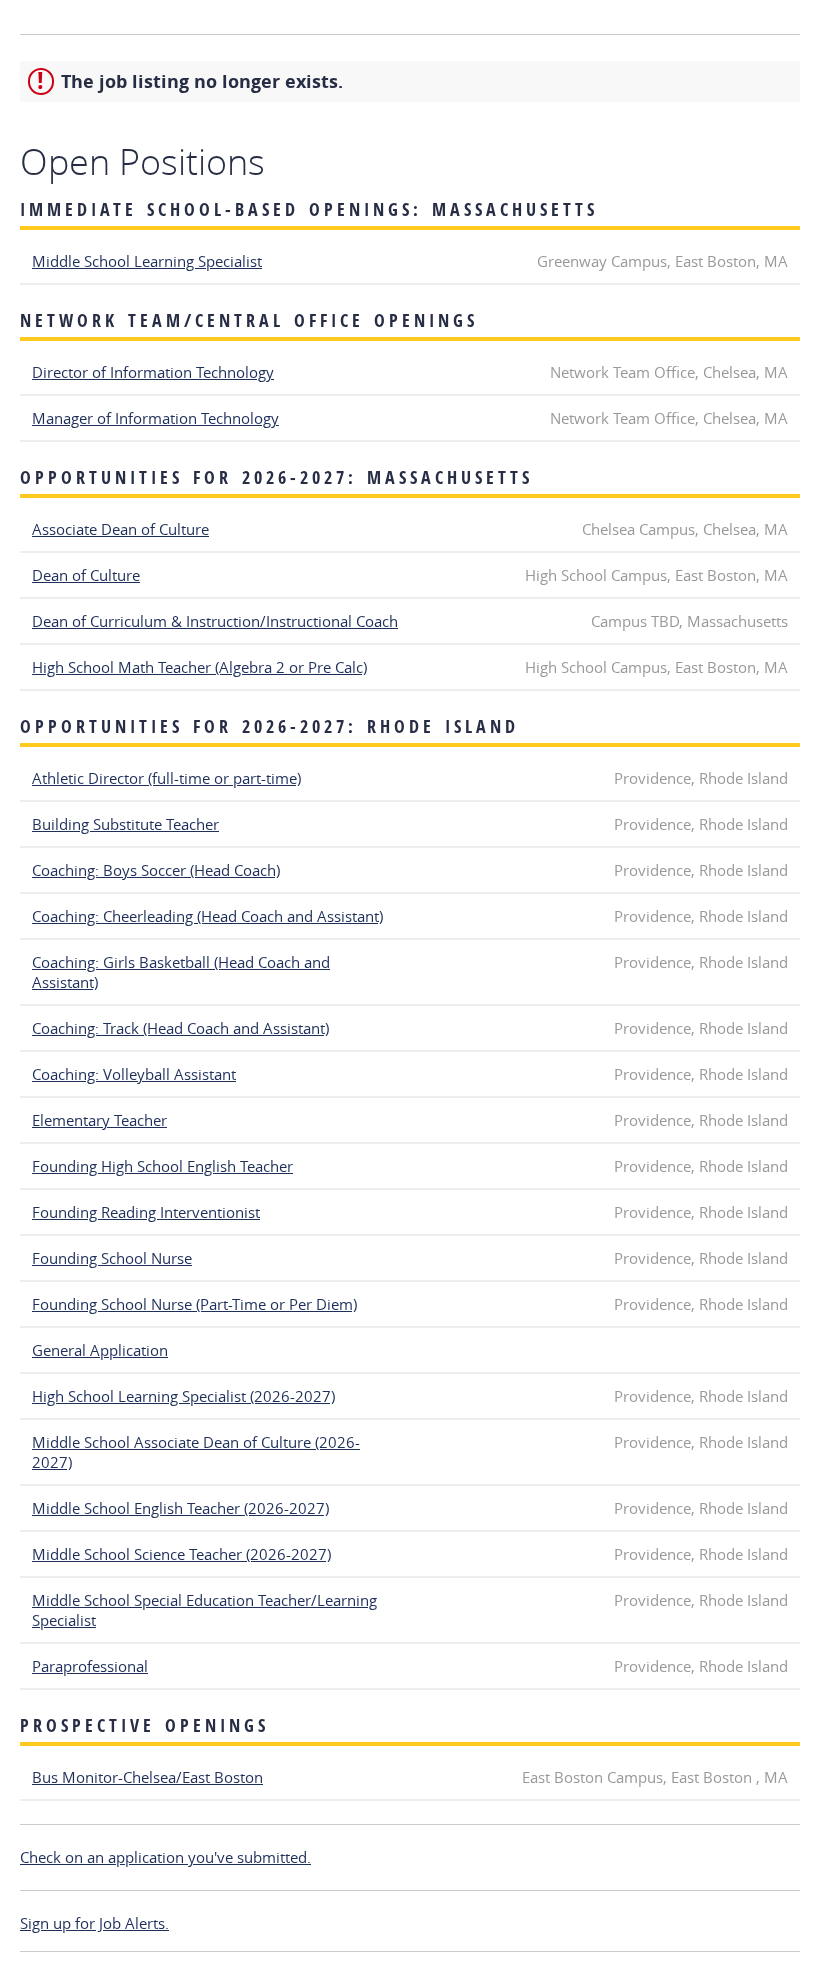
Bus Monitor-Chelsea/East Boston (147, 1777)
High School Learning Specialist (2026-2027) (183, 1396)
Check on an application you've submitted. (165, 1857)
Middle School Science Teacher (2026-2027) (181, 1554)
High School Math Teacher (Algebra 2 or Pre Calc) (199, 667)
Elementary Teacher (99, 1120)
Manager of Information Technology (155, 418)
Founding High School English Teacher (162, 1166)
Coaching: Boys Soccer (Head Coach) (156, 870)
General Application (100, 1350)
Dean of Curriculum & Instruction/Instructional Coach (215, 621)
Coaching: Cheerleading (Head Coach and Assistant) (207, 916)
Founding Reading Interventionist (146, 1212)
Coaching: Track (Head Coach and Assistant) (180, 1028)
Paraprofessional (90, 1666)
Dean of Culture (86, 575)
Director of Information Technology (153, 372)
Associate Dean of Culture (120, 529)
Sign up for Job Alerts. (94, 1923)
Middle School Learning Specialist (147, 261)
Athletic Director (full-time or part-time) (166, 778)
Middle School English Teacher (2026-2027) (180, 1508)
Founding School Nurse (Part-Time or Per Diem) (194, 1304)
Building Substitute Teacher (125, 824)
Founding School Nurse (112, 1258)
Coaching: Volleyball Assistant (134, 1074)
